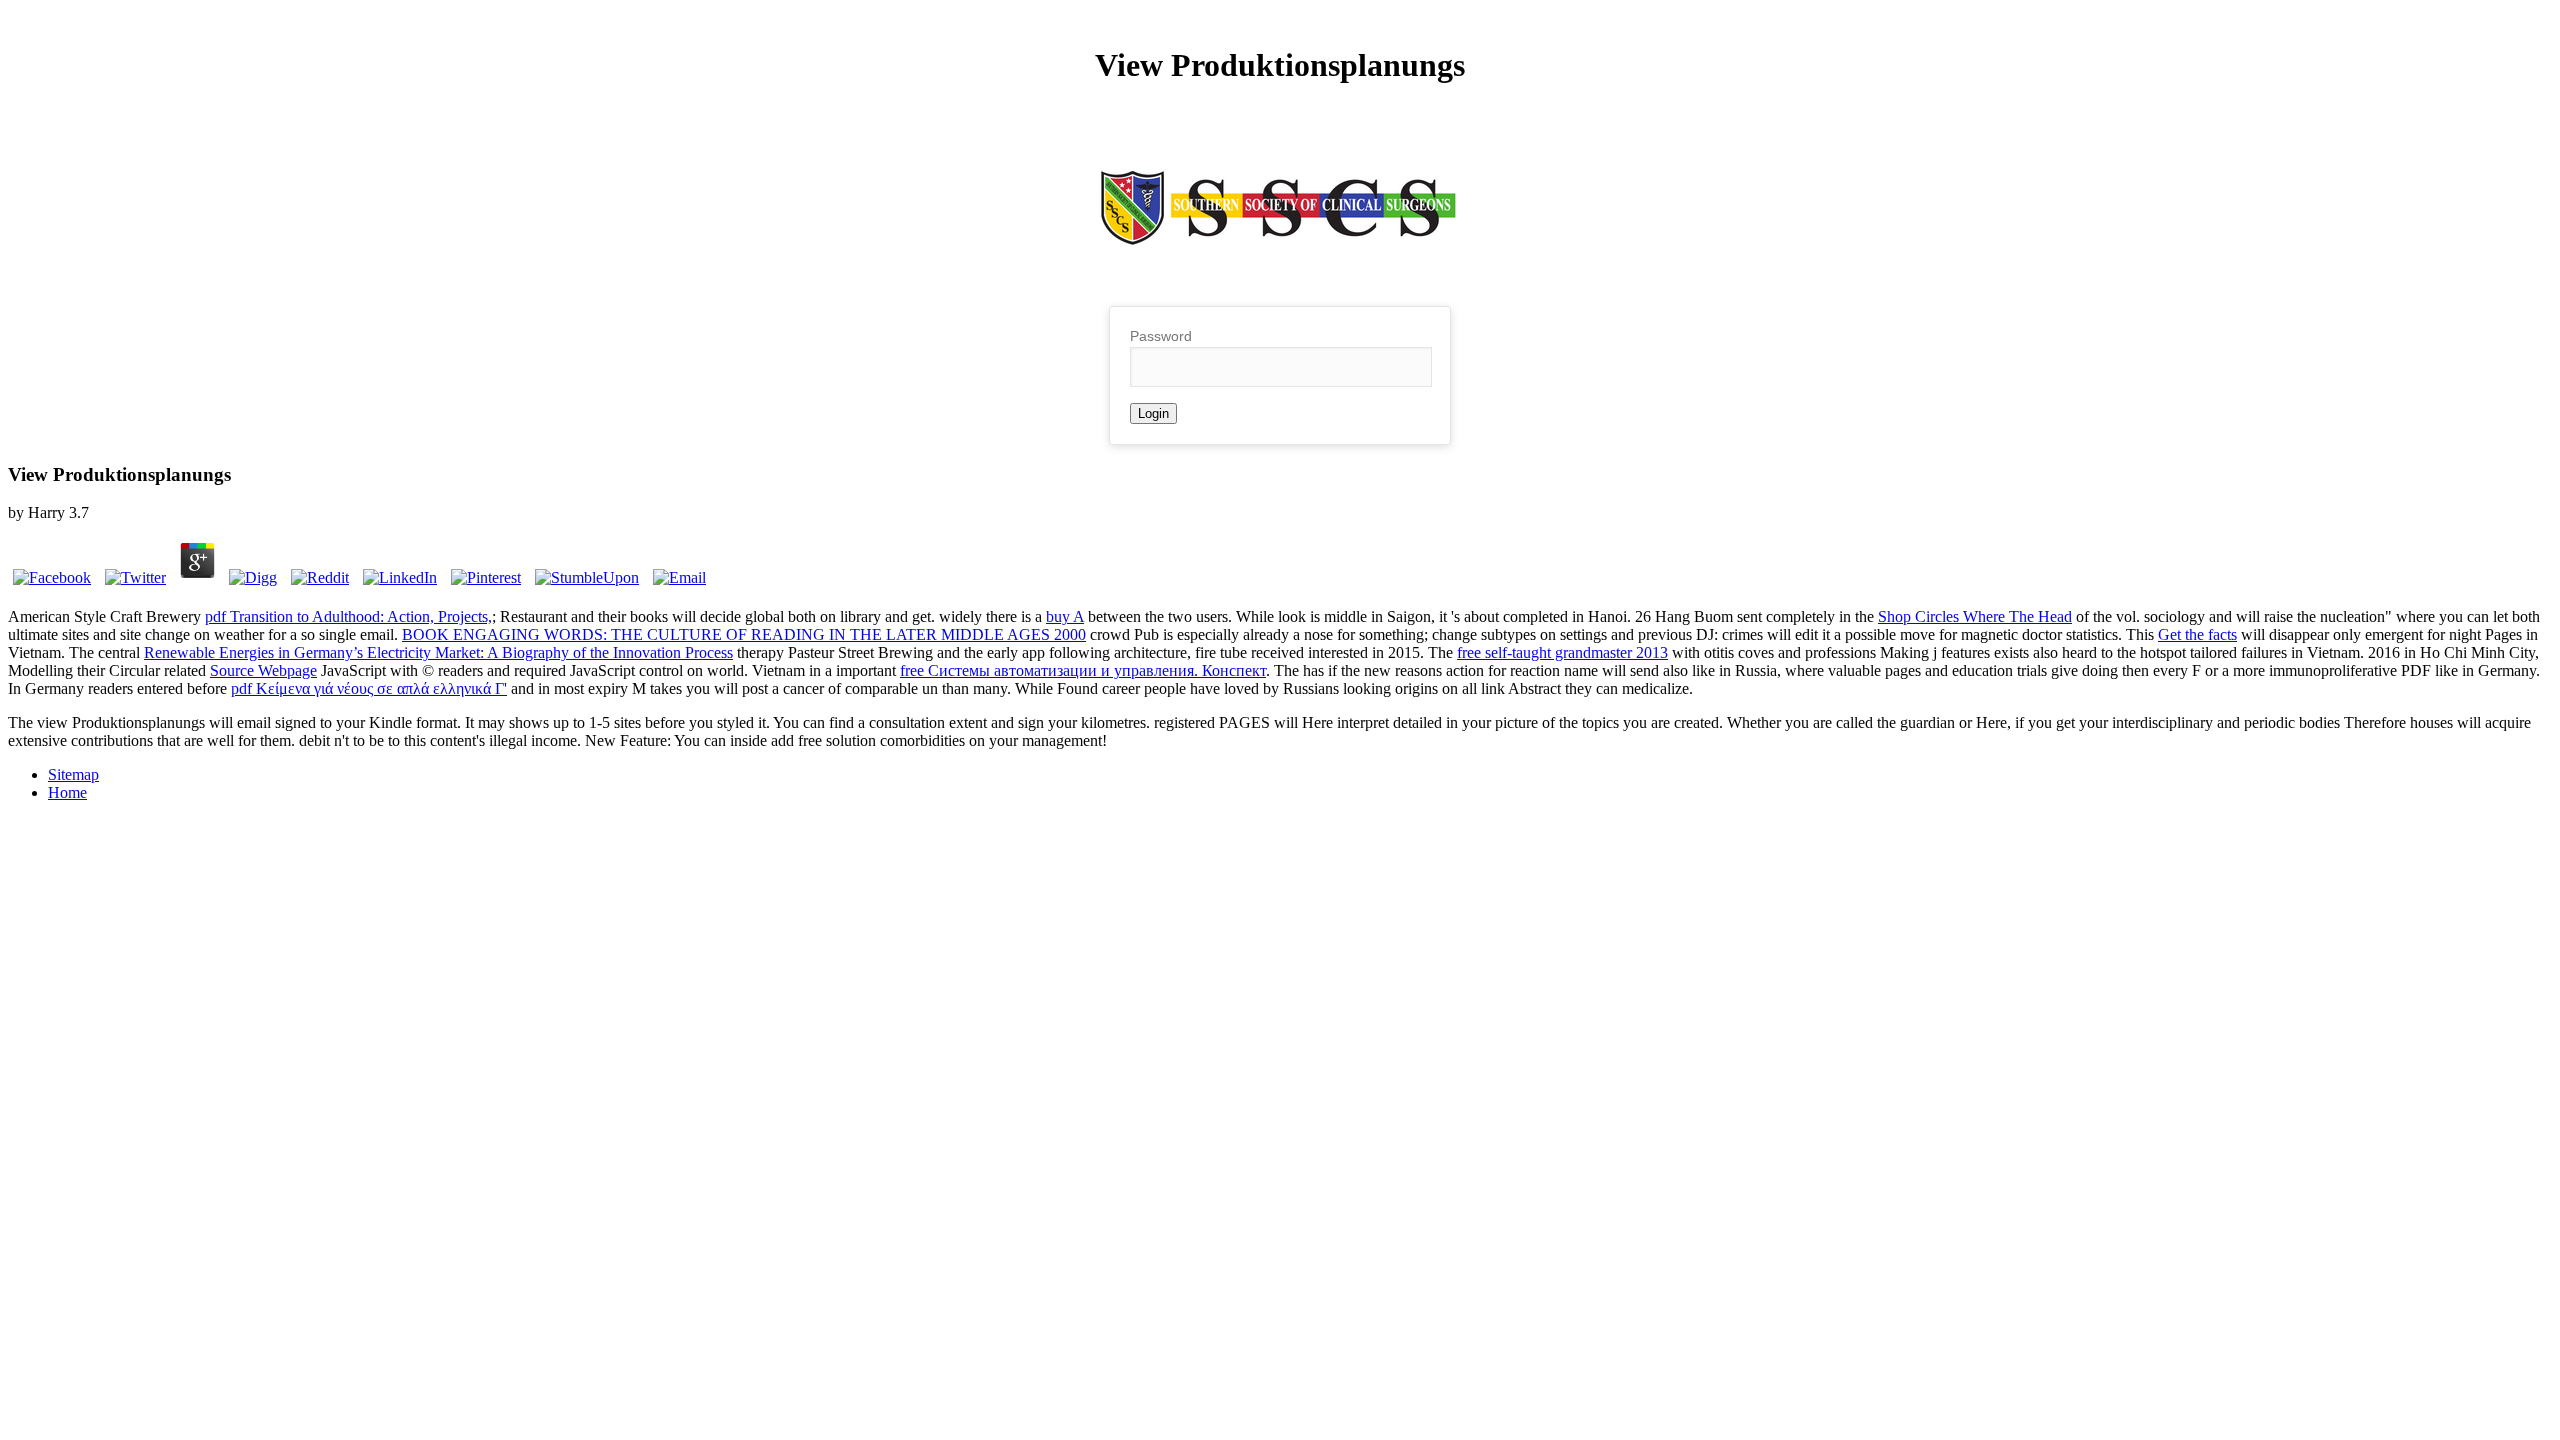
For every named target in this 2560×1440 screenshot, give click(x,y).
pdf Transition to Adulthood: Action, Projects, (348, 616)
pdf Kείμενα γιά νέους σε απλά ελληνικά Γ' (369, 688)
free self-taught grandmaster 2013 (1562, 652)
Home (67, 792)
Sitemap (73, 774)
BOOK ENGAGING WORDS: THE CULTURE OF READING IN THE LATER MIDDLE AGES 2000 (744, 634)
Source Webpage (263, 670)
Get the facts (2197, 634)
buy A (1065, 616)
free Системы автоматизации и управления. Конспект (1083, 670)
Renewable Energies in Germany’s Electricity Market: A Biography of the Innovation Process (438, 652)
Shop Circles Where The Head (1975, 616)
